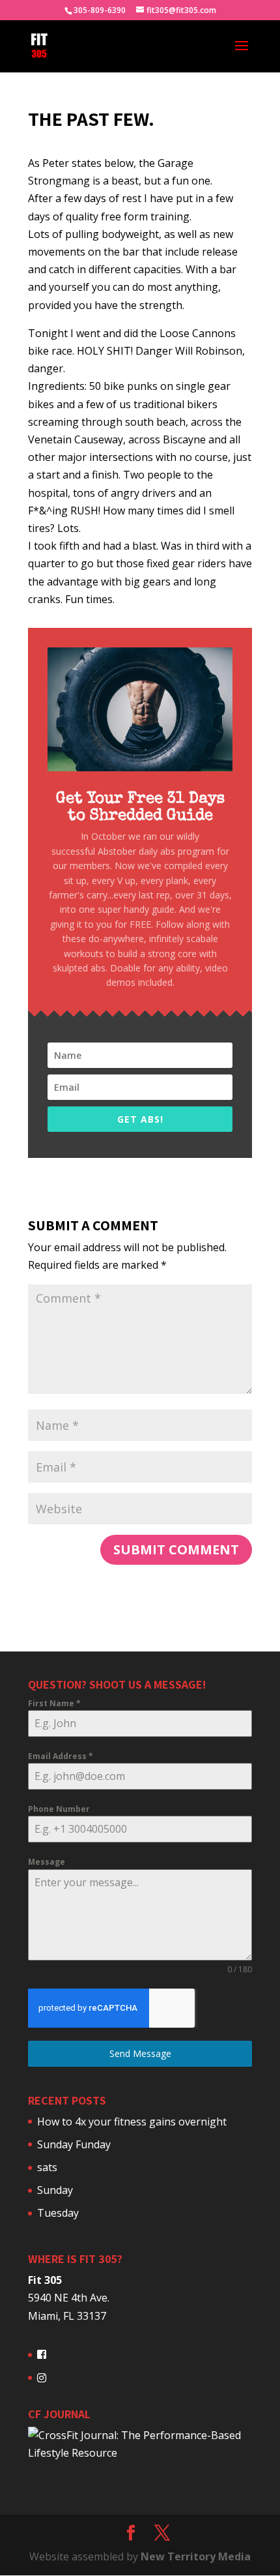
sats (47, 2167)
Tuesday (58, 2213)
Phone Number (59, 1809)
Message (47, 1862)
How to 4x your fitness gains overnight (132, 2122)
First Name (54, 1703)
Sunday (55, 2190)
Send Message (140, 2053)
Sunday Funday (74, 2144)
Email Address (61, 1756)
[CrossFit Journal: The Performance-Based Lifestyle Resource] (140, 2453)
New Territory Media (196, 2556)
